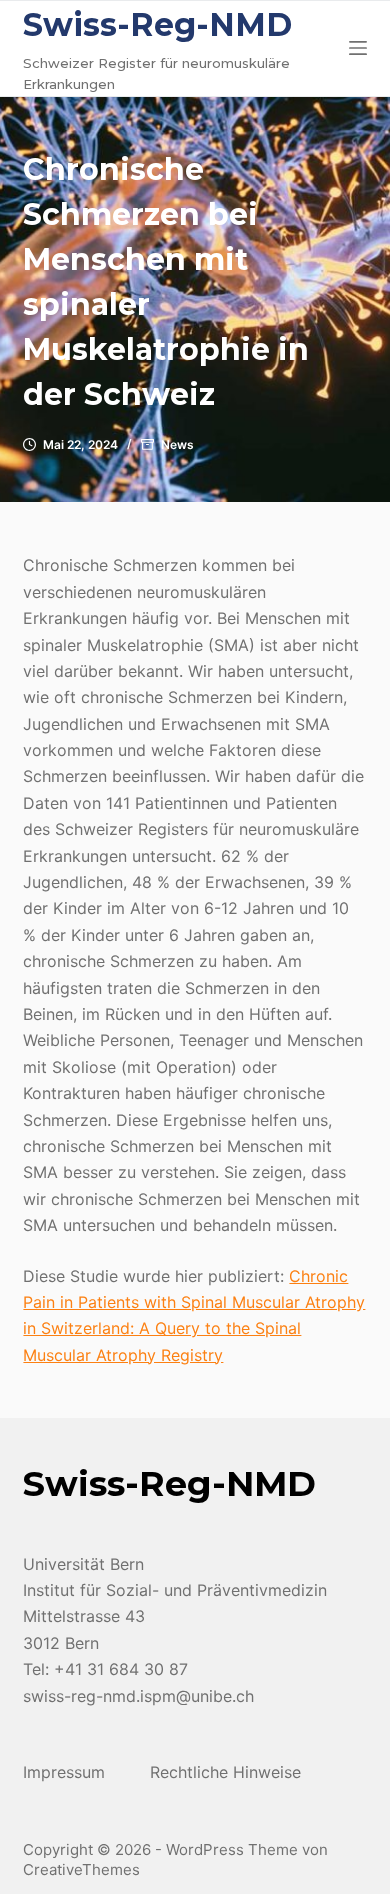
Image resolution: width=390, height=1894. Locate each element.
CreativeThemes (81, 1869)
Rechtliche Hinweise (225, 1772)
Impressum (64, 1772)
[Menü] (358, 48)
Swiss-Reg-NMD (157, 24)
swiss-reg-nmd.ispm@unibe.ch (138, 1696)
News (177, 444)
